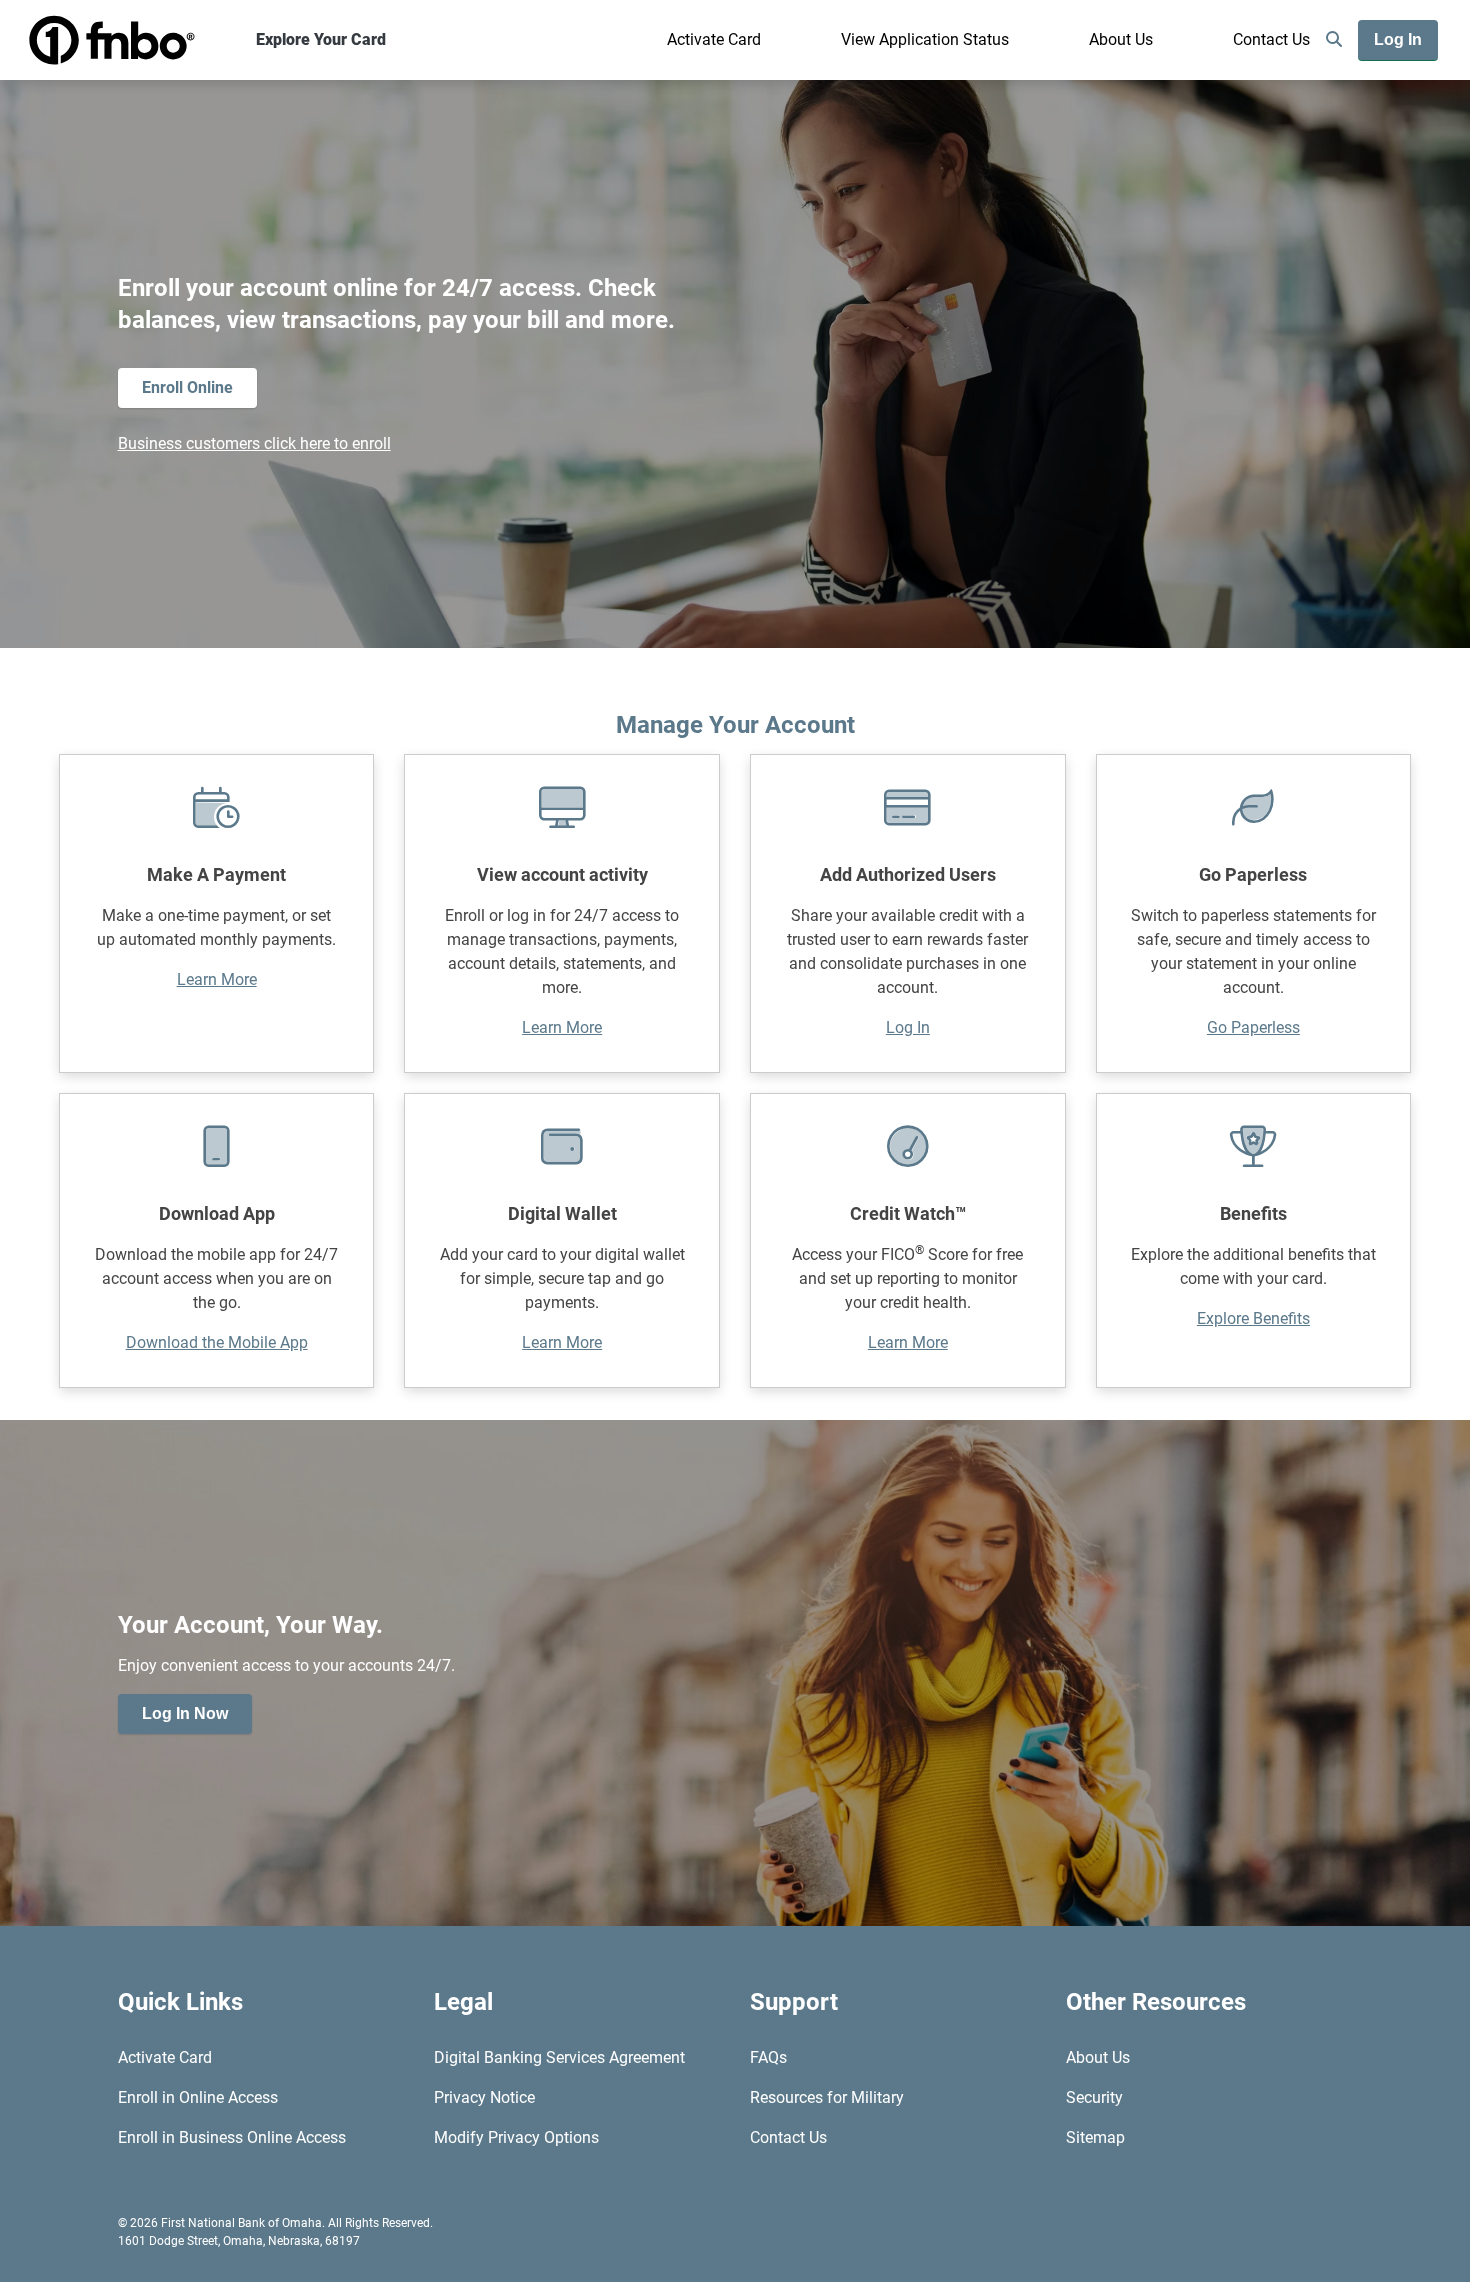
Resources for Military (827, 2097)
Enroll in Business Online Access (232, 2137)
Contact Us (1271, 39)
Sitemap (1095, 2137)
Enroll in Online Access (198, 2097)
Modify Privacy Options (516, 2137)
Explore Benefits (1253, 1318)
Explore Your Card (321, 39)
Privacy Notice (484, 2097)
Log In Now (185, 1713)
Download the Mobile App (217, 1342)
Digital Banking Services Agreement (559, 2057)
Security (1094, 2097)
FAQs (768, 2057)
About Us (1121, 39)
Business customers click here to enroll (254, 443)
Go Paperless (1253, 1027)
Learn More (217, 979)
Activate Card (714, 39)
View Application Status (925, 39)
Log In (908, 1027)
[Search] (1334, 40)
